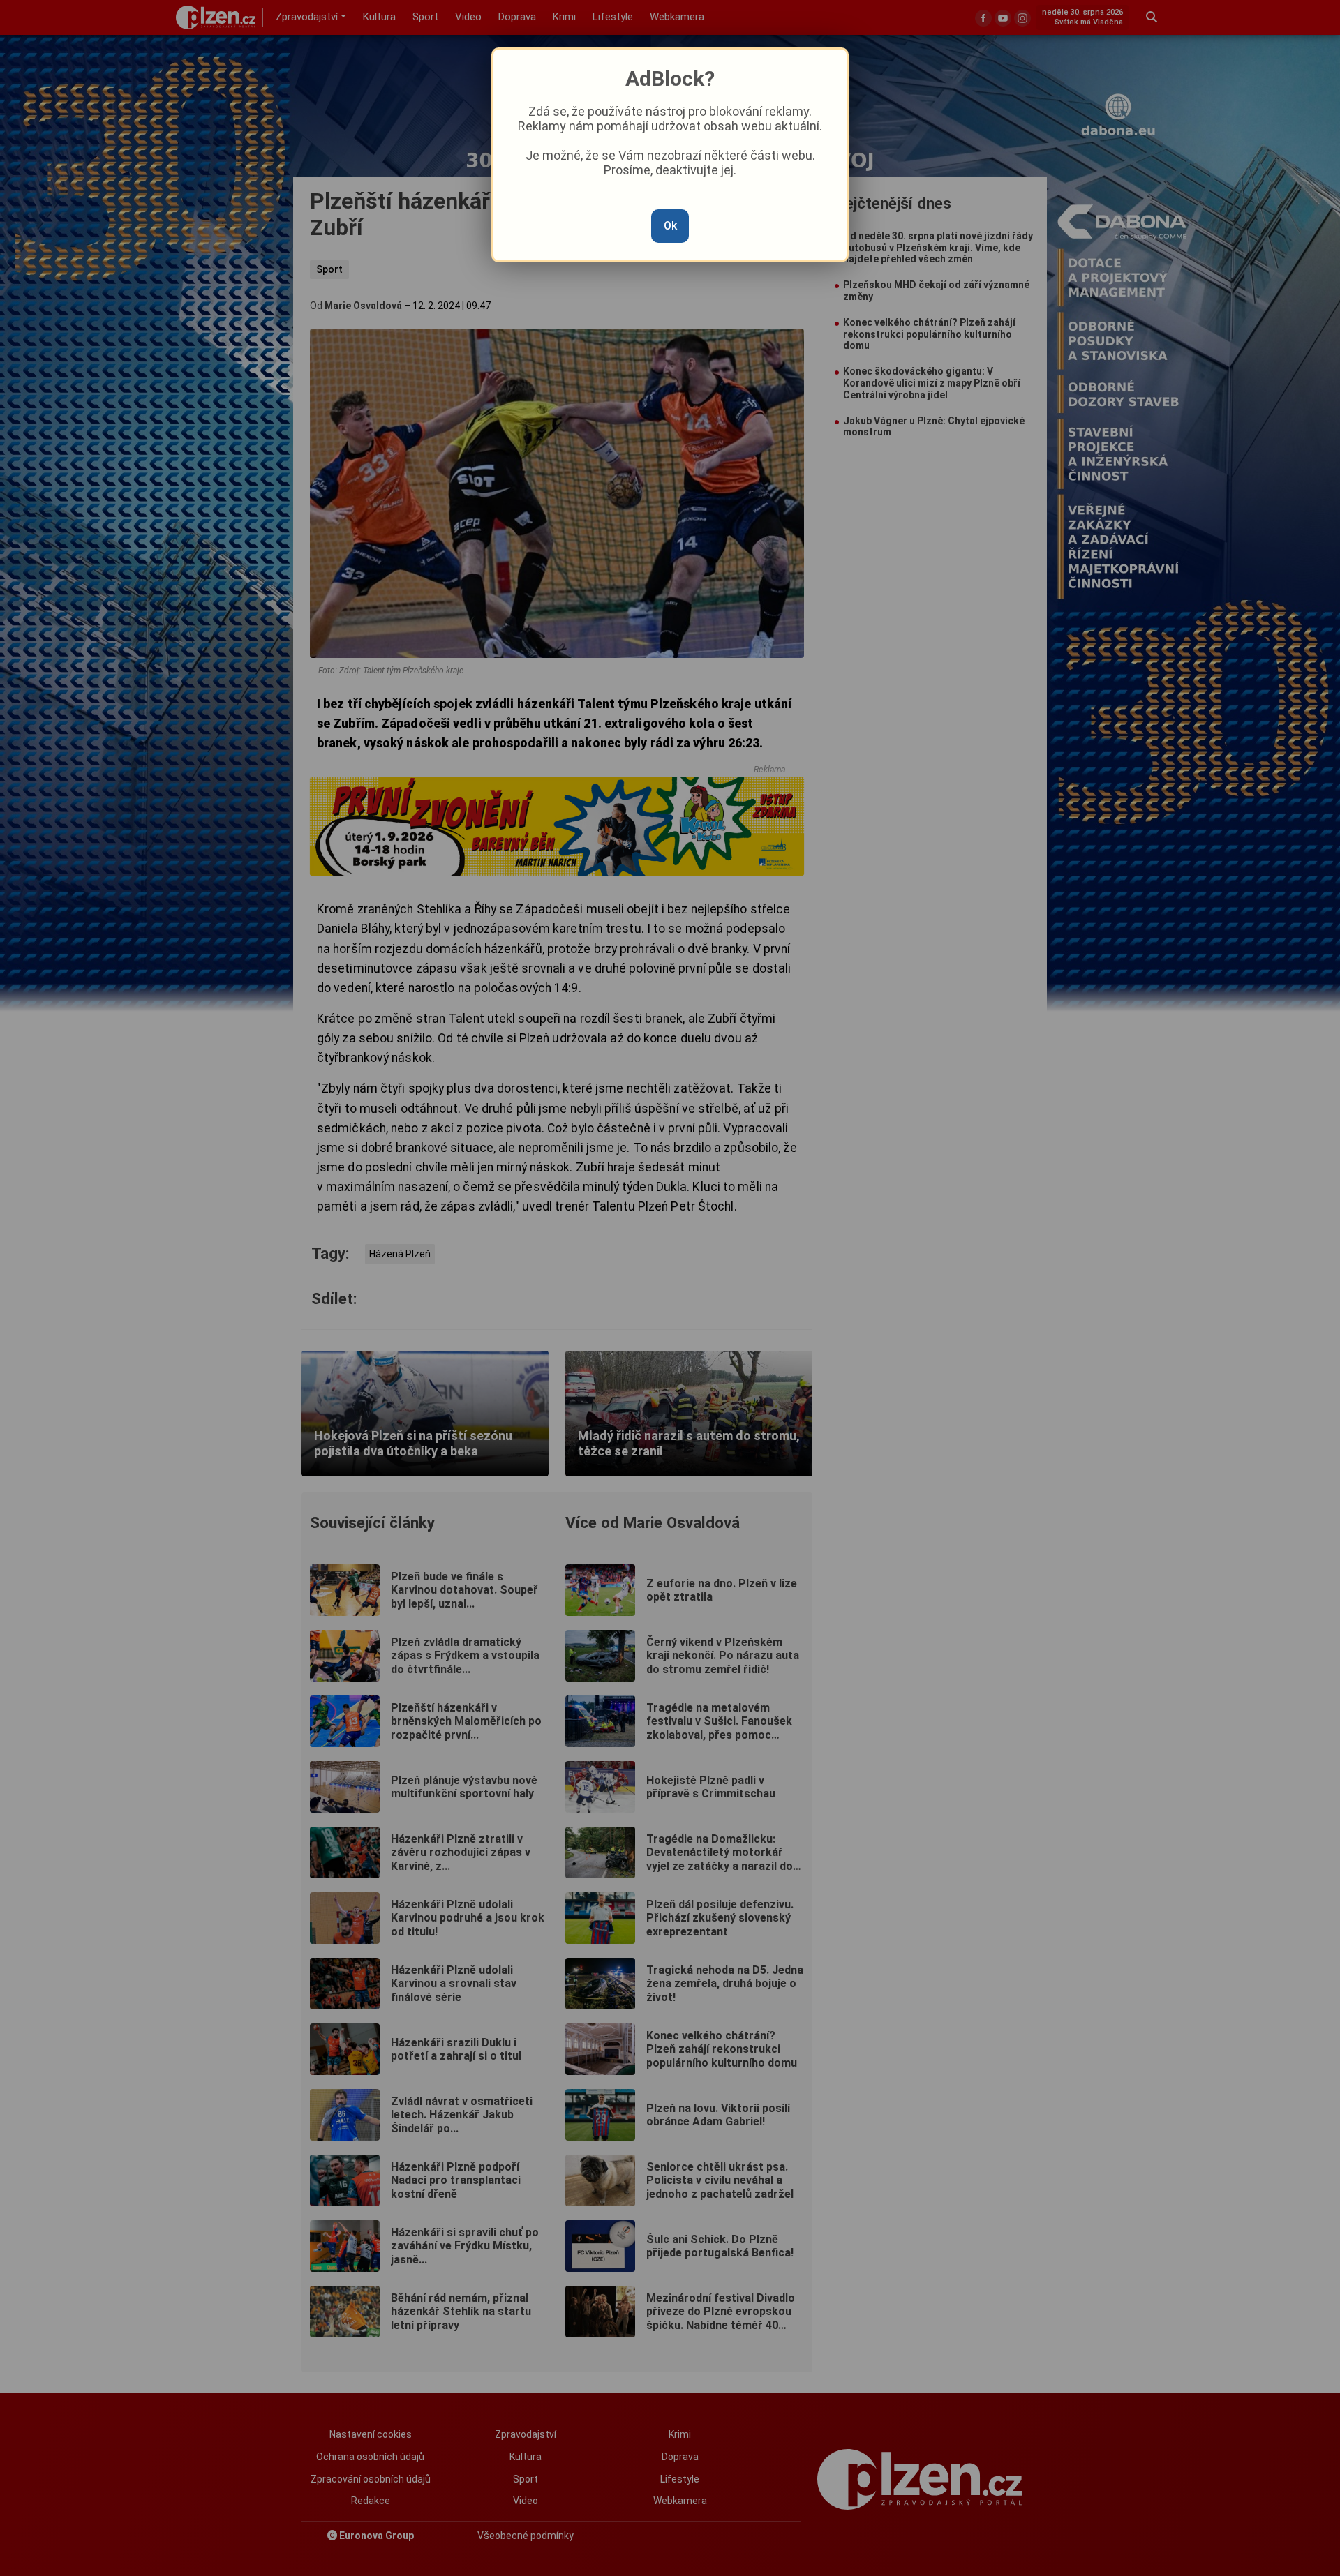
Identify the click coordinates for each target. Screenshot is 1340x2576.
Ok (670, 226)
